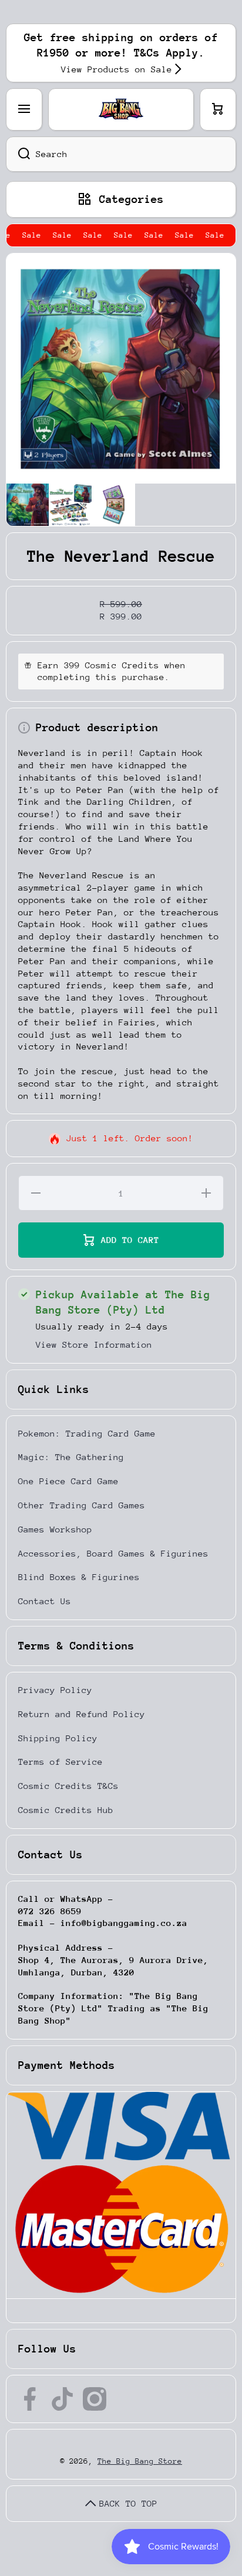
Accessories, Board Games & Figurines (113, 1553)
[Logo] (121, 109)
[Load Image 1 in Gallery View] (28, 505)
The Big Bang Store (140, 2461)
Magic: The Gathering (71, 1457)
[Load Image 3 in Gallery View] (113, 505)
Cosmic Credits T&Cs (68, 1786)
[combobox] (121, 154)
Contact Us (45, 1601)
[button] (218, 109)
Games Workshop (55, 1529)
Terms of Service (60, 1762)
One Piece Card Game (68, 1481)
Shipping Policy (58, 1738)
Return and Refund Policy (82, 1714)
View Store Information (94, 1344)
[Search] (18, 154)
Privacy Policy (55, 1690)
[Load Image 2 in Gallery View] (70, 505)
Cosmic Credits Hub (66, 1810)
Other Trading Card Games (82, 1505)
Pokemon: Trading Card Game (87, 1433)
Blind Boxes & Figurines (79, 1577)
